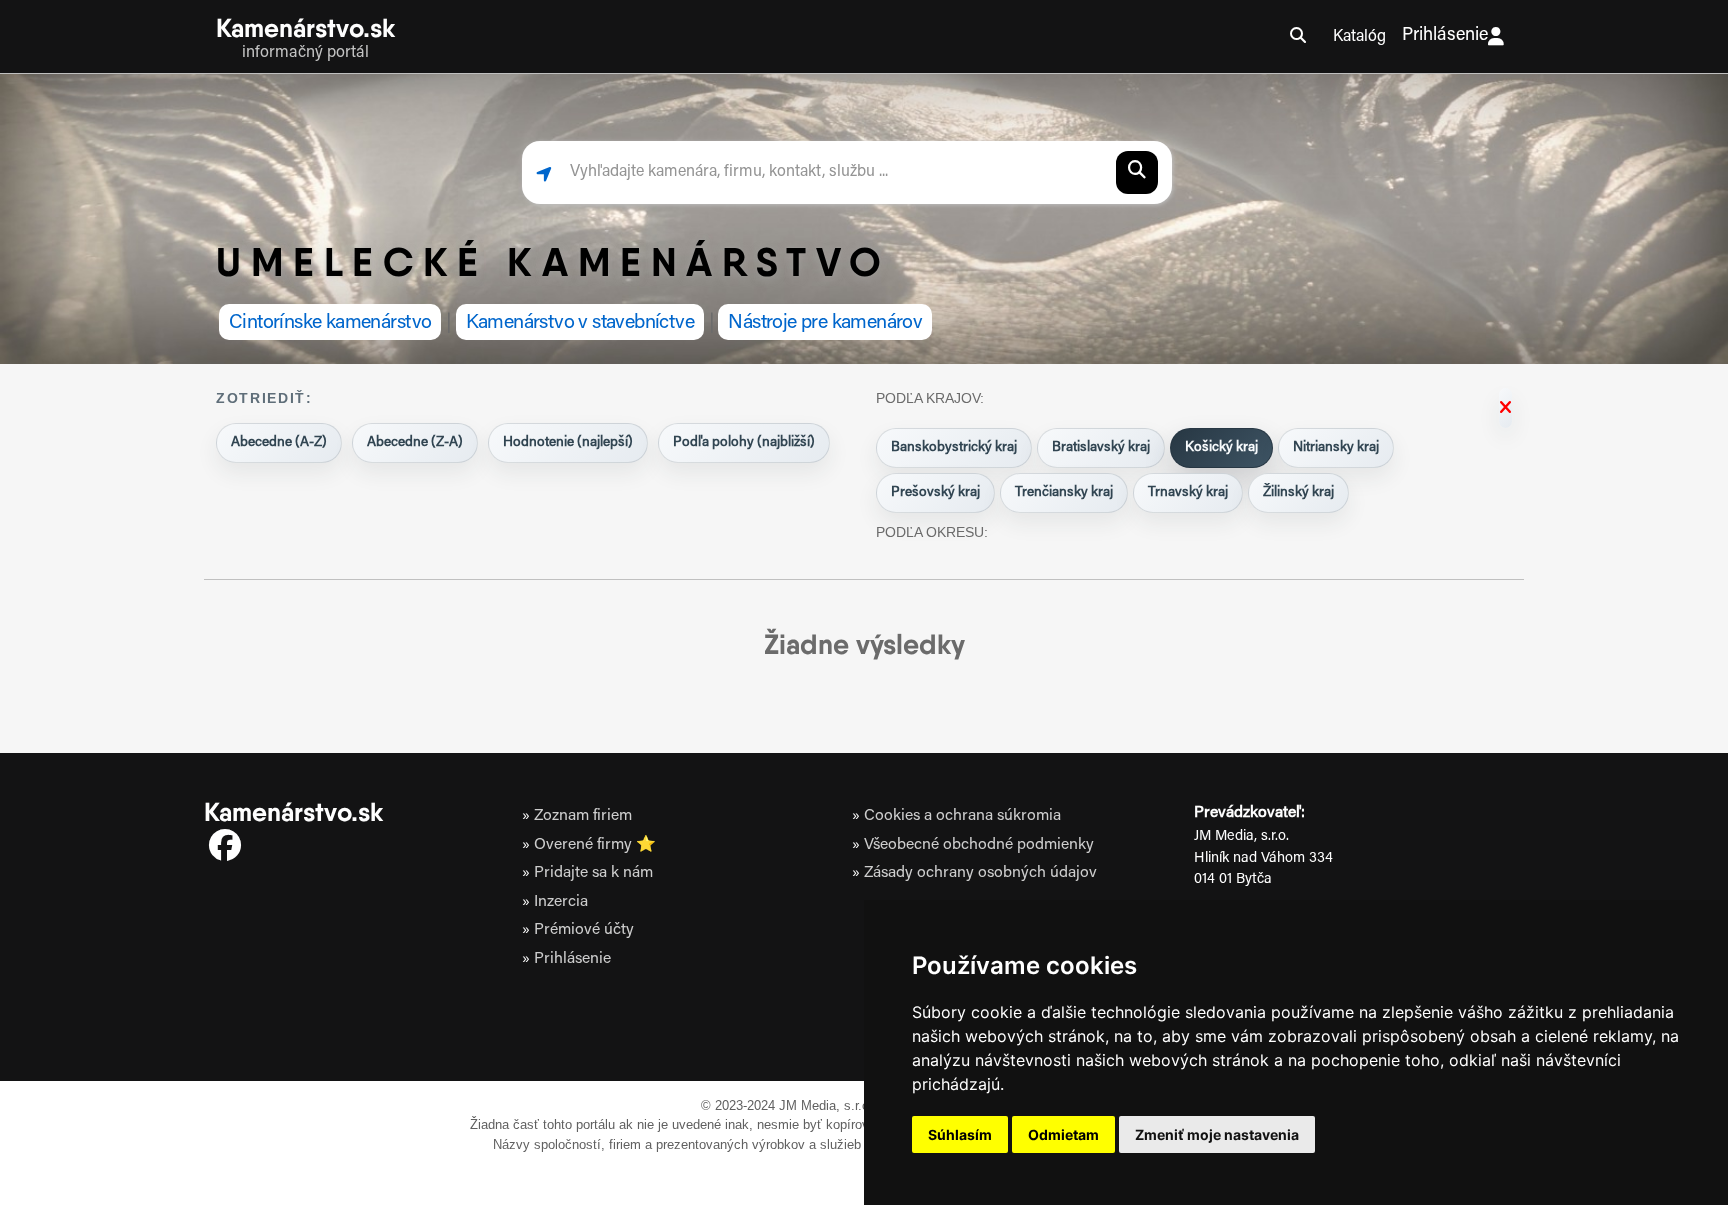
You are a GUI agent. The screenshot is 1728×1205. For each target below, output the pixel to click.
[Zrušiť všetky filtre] (1505, 408)
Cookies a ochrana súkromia (962, 816)
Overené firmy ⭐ (595, 845)
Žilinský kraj (1298, 493)
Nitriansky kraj (1336, 448)
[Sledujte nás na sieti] (225, 849)
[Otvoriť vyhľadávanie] (1298, 37)
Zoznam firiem (583, 816)
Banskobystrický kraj (954, 448)
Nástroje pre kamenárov (825, 323)
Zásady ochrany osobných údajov (980, 873)
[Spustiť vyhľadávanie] (1137, 172)
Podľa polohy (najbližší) (744, 443)
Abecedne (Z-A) (415, 443)
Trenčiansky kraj (1064, 493)
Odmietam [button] (1063, 1134)
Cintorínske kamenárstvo (330, 323)
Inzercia (561, 902)
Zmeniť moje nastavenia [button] (1217, 1134)
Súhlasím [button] (960, 1134)
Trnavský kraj (1188, 493)
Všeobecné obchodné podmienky (979, 845)
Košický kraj (1221, 448)
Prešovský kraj (935, 493)
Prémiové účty (584, 930)
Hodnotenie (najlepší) (568, 443)
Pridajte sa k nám (593, 873)
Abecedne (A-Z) (279, 443)
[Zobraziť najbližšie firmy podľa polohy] (544, 172)
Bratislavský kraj (1101, 448)
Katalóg (1359, 37)
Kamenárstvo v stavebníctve (580, 323)
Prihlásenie (1445, 36)
